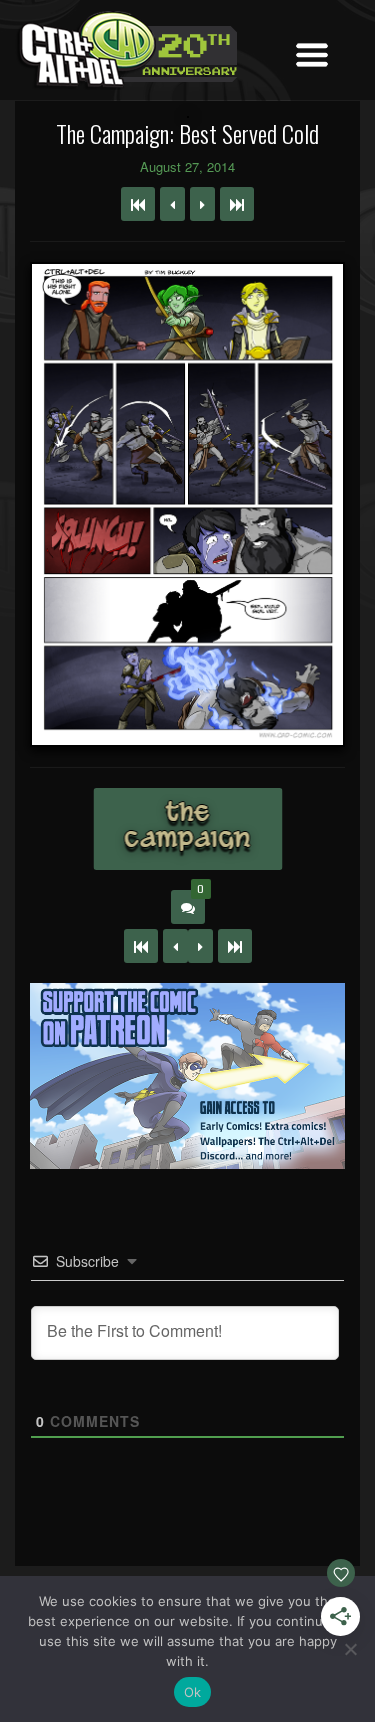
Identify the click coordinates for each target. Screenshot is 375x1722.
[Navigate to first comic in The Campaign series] (138, 204)
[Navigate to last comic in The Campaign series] (237, 204)
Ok (193, 1692)
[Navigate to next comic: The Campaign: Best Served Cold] (202, 204)
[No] (350, 1649)
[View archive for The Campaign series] (187, 829)
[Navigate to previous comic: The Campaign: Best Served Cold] (172, 204)
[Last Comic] (235, 946)
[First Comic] (141, 946)
